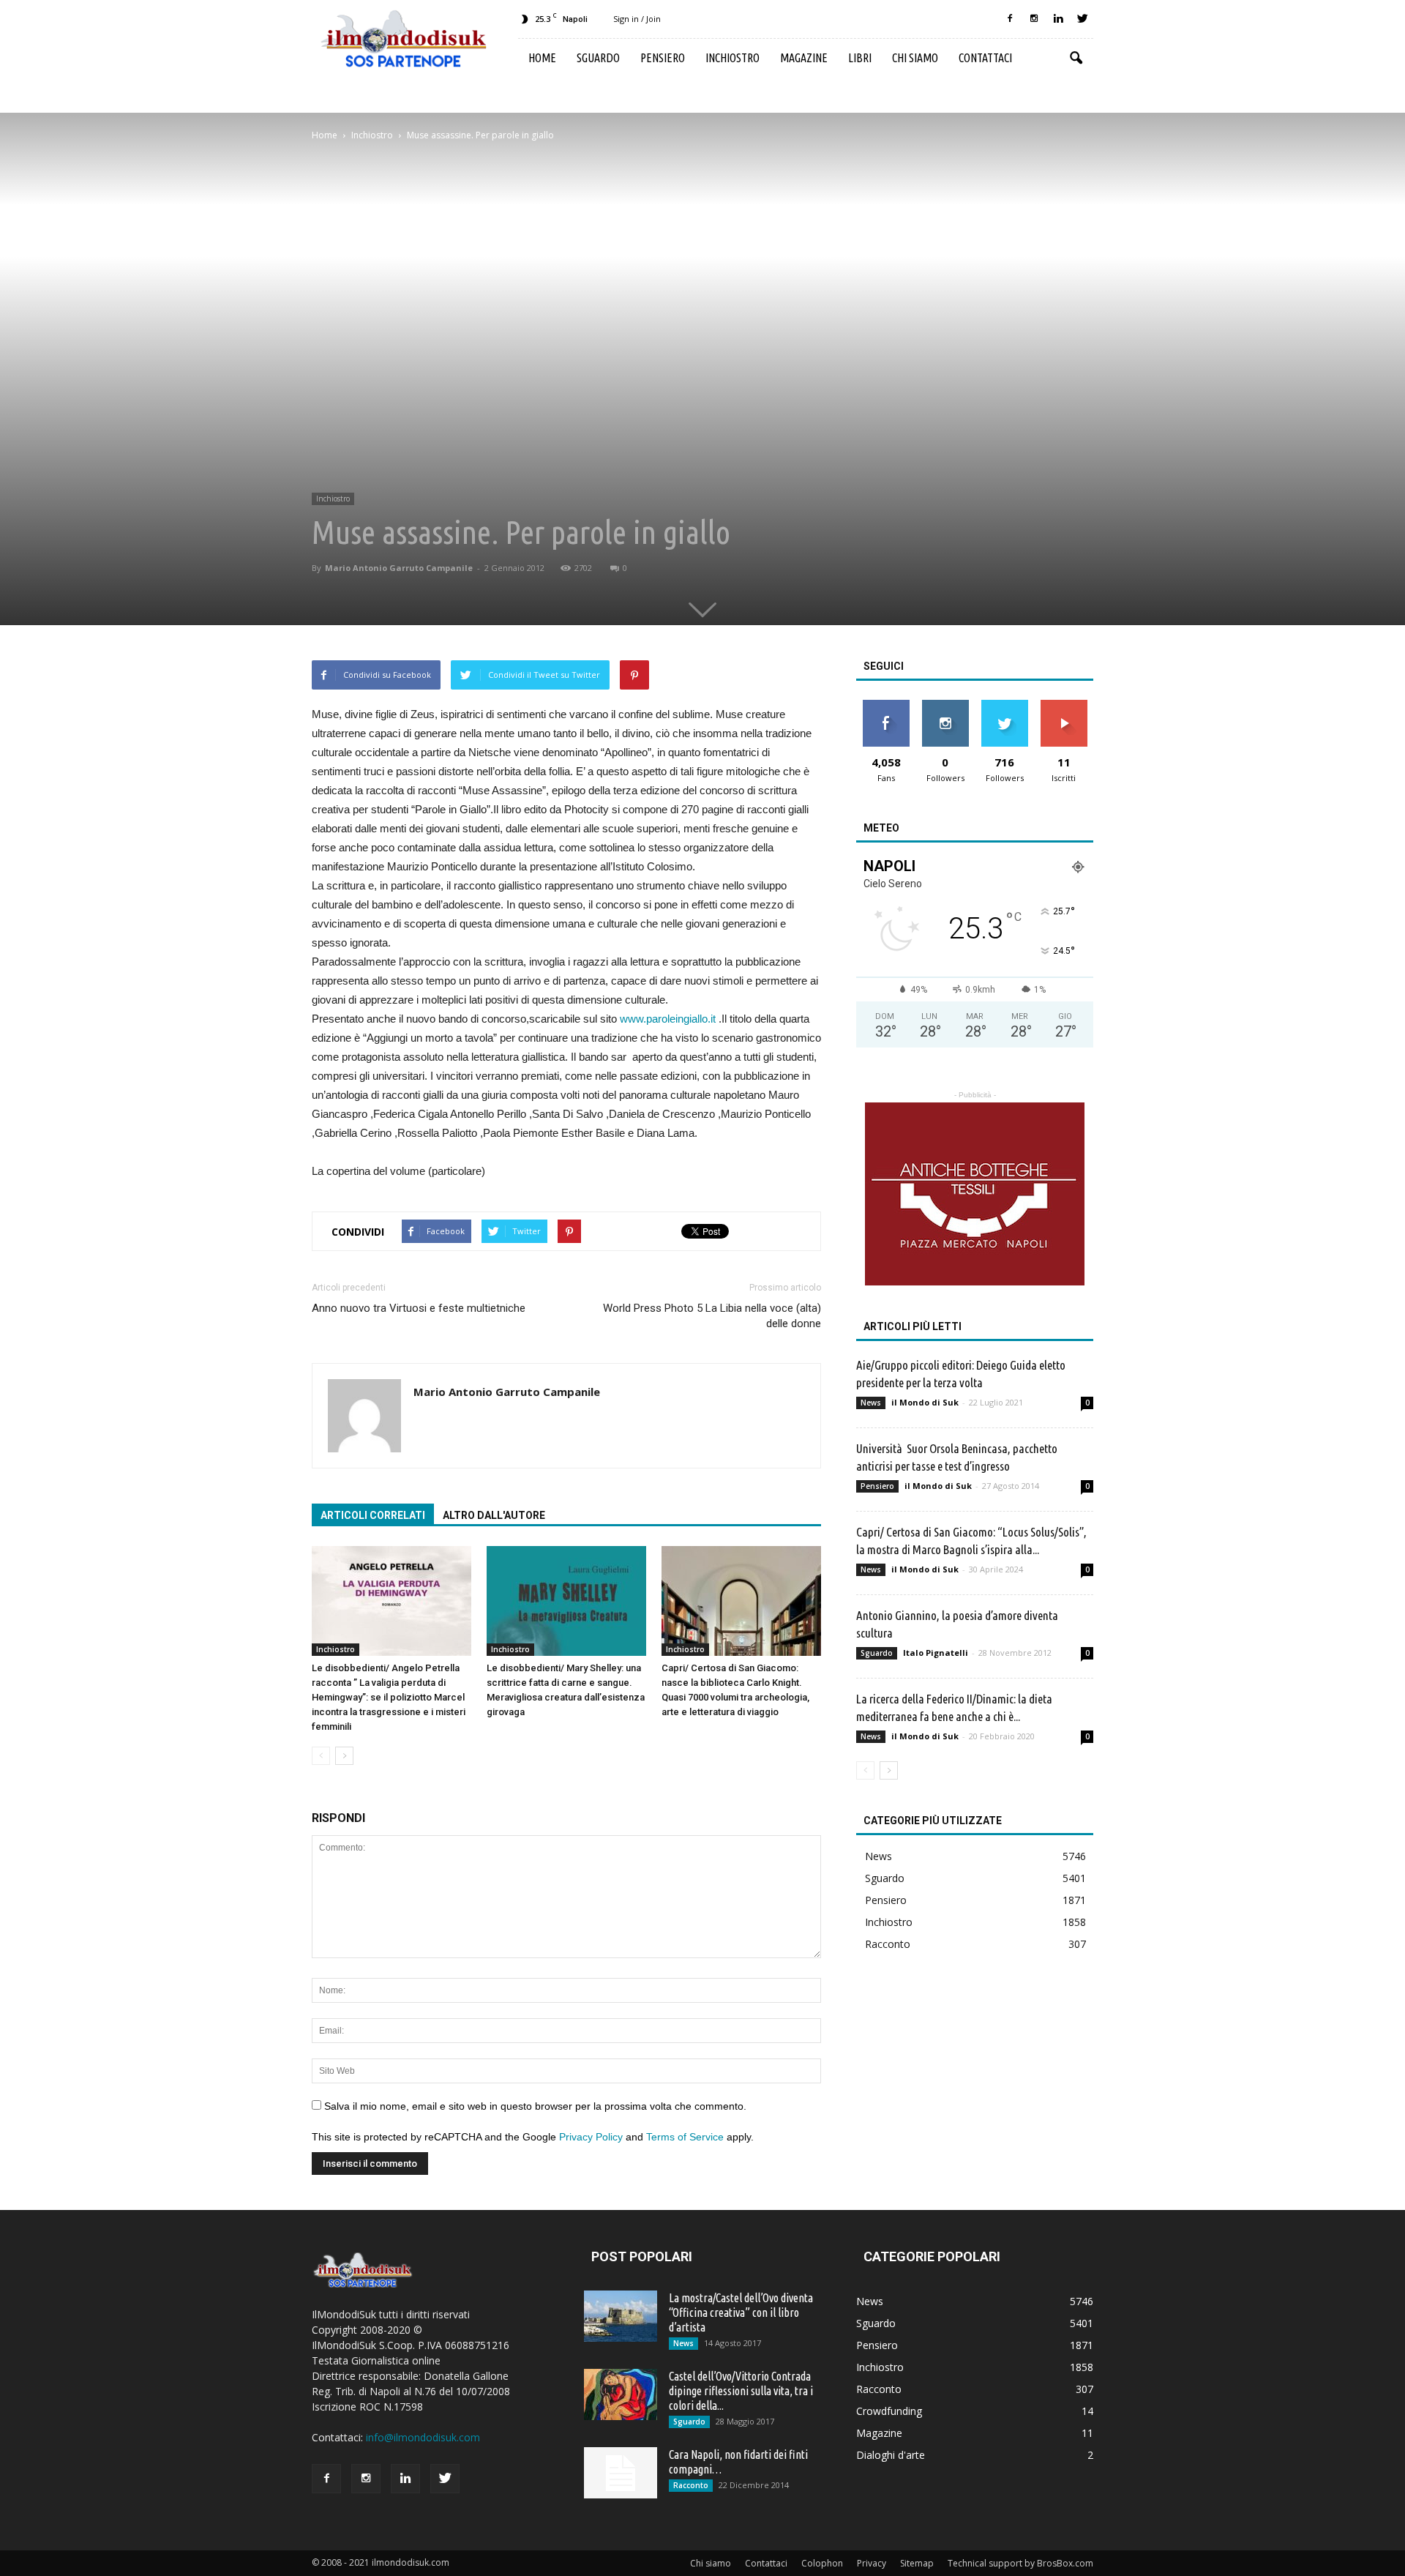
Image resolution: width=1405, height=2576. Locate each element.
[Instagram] (1034, 19)
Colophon (822, 2563)
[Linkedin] (1058, 19)
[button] (1076, 59)
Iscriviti (1064, 705)
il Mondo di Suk (925, 1402)
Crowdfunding (889, 2411)
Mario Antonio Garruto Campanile (399, 568)
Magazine (804, 58)
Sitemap (917, 2563)
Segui (945, 705)
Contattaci (985, 58)
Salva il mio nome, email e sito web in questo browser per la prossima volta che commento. (535, 2106)
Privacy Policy (591, 2137)
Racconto (888, 1944)
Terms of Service (685, 2137)
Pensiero (663, 58)
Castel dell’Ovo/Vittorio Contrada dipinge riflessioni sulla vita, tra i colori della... (741, 2391)
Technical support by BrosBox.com (1020, 2563)
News (871, 1403)
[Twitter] (1082, 19)
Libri (860, 58)
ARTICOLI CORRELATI (373, 1515)
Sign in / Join (637, 19)
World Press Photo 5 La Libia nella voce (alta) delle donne (712, 1316)
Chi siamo (915, 58)
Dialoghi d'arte (891, 2455)
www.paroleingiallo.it (669, 1019)
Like (886, 705)
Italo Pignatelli (936, 1653)
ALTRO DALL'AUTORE (494, 1515)
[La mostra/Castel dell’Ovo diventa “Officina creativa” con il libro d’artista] (621, 2316)
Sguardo (598, 58)
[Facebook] (1010, 19)
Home (542, 58)
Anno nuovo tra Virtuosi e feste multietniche (419, 1308)
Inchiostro (733, 58)
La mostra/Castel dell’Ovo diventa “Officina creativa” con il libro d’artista (741, 2312)
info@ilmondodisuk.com (423, 2437)
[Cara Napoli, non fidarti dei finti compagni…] (621, 2473)
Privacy (872, 2563)
